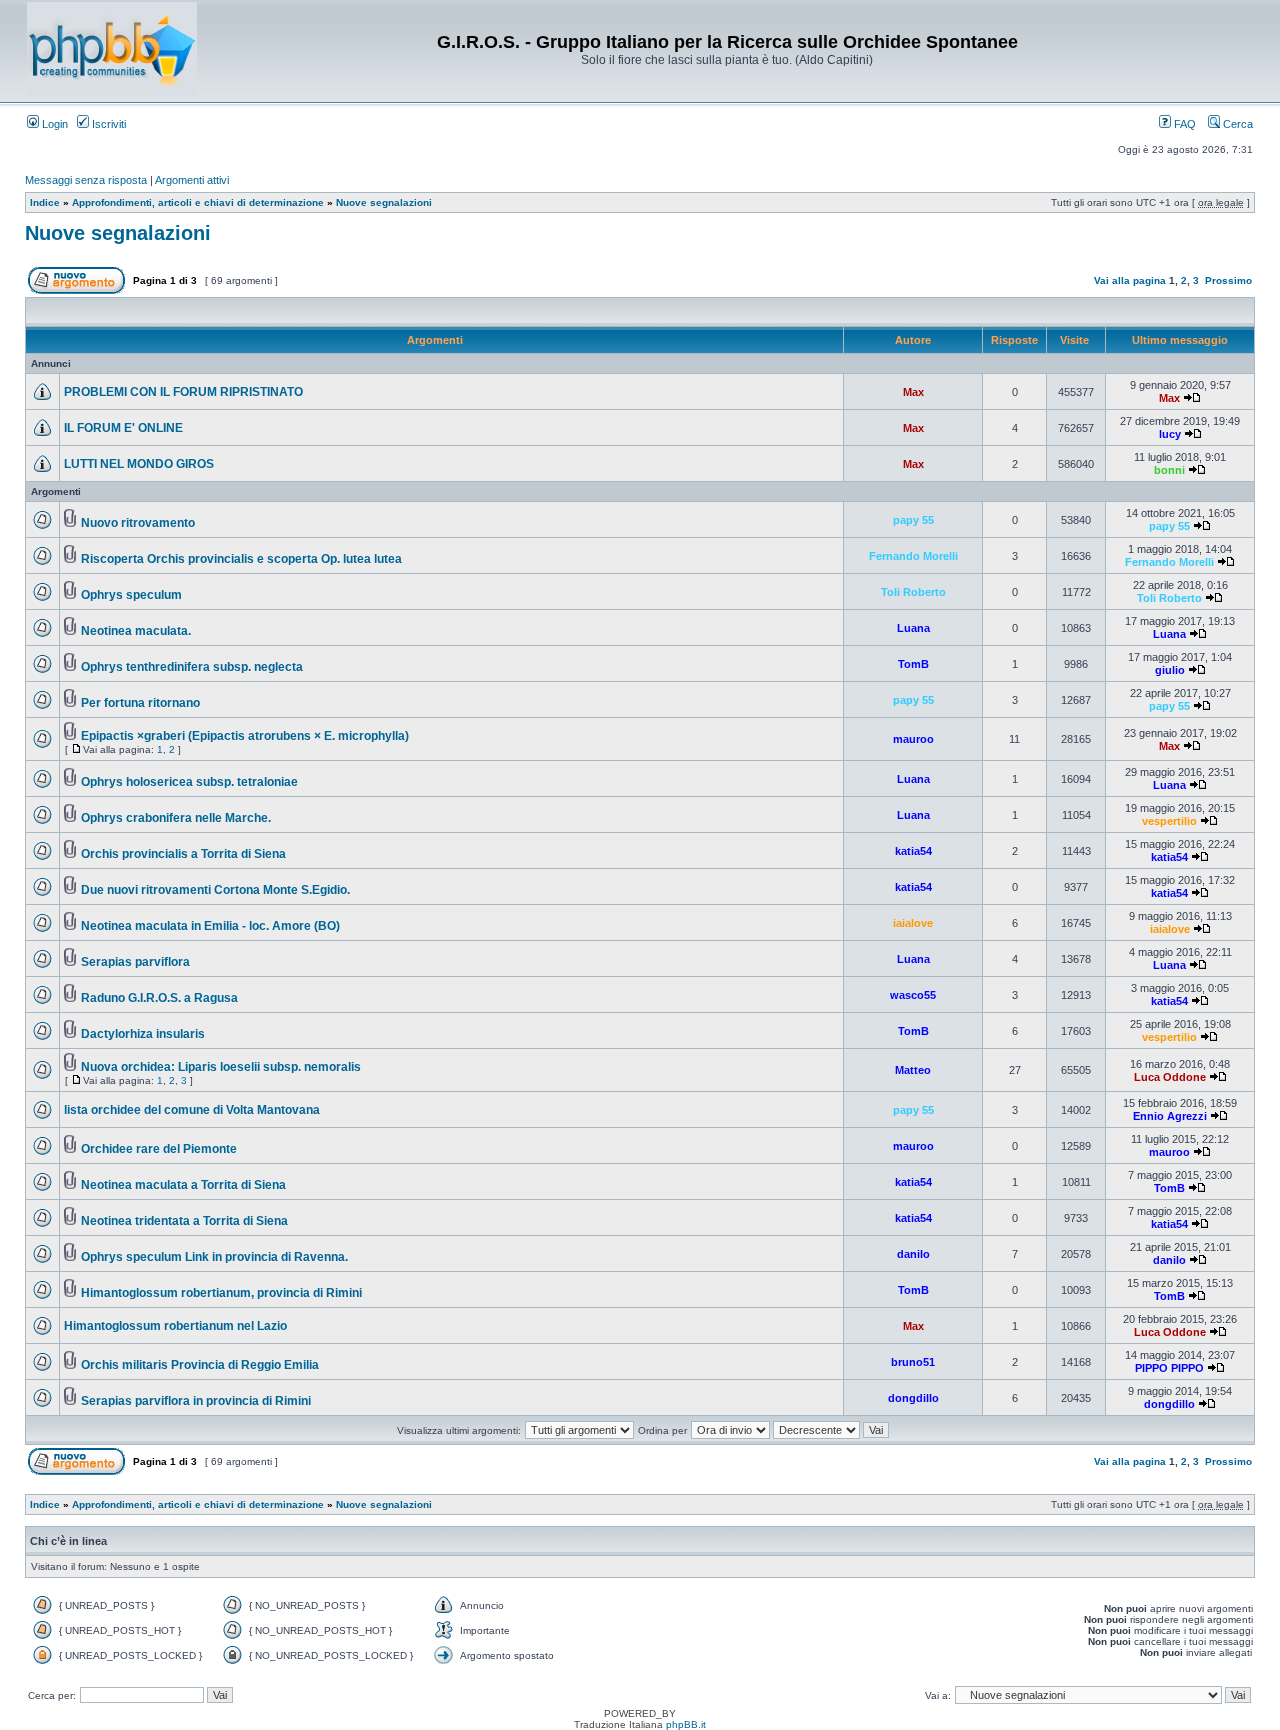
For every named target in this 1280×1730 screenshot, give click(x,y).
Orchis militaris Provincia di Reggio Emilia (200, 1365)
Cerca (1236, 124)
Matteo (913, 1070)
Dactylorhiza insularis (143, 1034)
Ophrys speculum (131, 595)
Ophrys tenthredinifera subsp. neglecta (192, 667)
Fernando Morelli (913, 556)
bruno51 (913, 1362)
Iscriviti (107, 124)
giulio (1170, 670)
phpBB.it (686, 1724)
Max (913, 392)
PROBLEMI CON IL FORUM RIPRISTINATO (183, 392)
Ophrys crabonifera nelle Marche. (176, 818)
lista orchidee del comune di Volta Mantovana (192, 1110)
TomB (913, 664)
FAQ (1183, 124)
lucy (1170, 434)
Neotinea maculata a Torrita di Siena (183, 1185)
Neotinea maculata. (136, 631)
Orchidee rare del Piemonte (159, 1149)
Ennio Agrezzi (1170, 1116)
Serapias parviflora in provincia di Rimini (196, 1401)
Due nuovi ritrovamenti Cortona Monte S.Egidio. (215, 890)
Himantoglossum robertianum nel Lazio (175, 1326)
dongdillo (913, 1398)
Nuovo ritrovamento (138, 523)
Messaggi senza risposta (86, 180)
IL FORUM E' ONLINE (123, 428)
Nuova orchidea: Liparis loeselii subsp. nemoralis (221, 1067)
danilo (913, 1254)
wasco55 (913, 995)
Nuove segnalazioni (384, 202)
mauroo (913, 739)
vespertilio (1169, 821)
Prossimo (1228, 280)
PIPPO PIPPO (1169, 1368)
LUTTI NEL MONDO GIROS (139, 464)
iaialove (913, 923)
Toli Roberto (913, 592)
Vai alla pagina (1130, 280)
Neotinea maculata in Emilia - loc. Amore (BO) (210, 926)
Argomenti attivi (192, 180)
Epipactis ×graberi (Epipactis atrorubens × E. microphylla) (245, 736)
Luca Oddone (1170, 1077)
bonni (1169, 470)
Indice (45, 202)
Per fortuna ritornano (140, 703)
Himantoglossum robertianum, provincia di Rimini (221, 1293)
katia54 (913, 851)
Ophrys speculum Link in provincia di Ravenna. (214, 1257)
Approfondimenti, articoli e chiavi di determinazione (198, 202)
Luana (913, 628)
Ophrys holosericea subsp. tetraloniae (189, 782)
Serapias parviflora (135, 962)
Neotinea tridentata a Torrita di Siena (184, 1221)
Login (53, 124)
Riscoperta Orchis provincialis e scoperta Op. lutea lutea (241, 559)
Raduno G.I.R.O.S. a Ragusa (159, 998)
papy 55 (913, 520)
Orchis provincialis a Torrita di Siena (183, 854)
